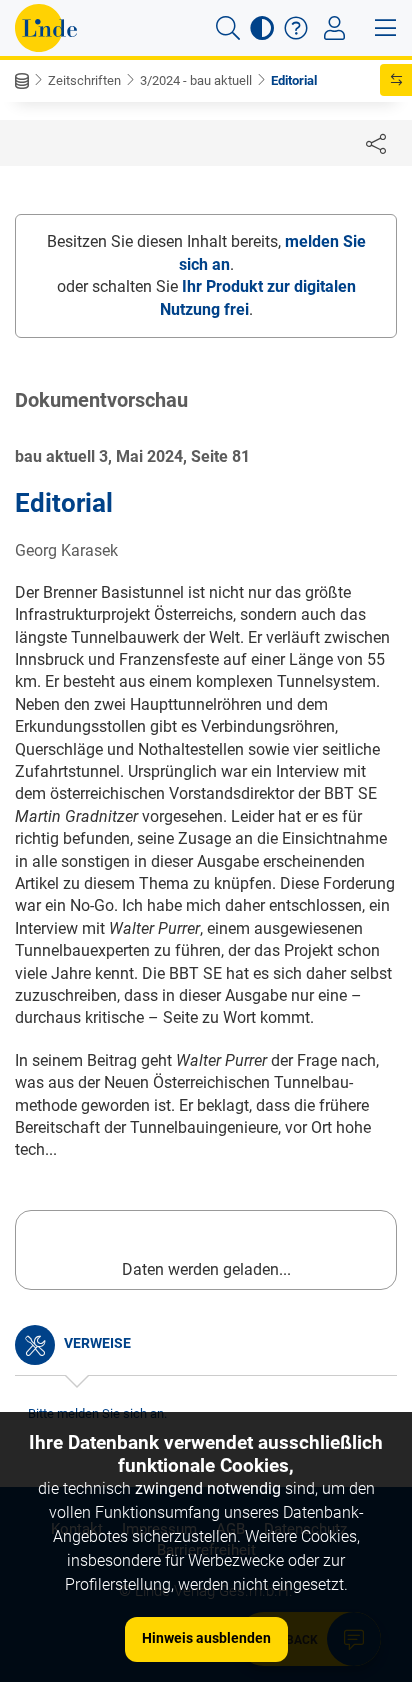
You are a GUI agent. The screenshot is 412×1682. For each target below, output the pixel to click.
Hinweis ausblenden (206, 1638)
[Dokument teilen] (376, 143)
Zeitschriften (84, 80)
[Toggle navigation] (334, 28)
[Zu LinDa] (46, 28)
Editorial (294, 80)
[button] (228, 28)
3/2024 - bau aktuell (196, 80)
